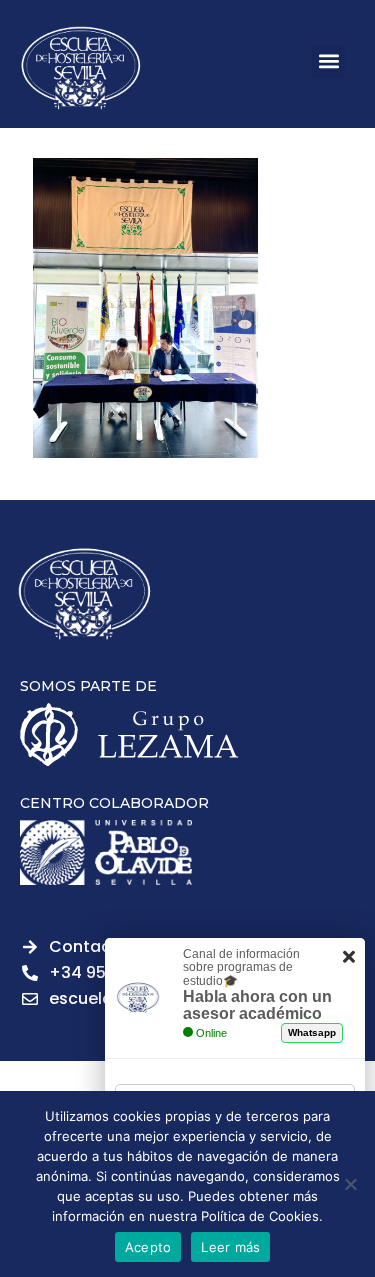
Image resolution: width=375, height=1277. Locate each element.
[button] (328, 61)
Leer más (230, 1247)
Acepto (148, 1247)
